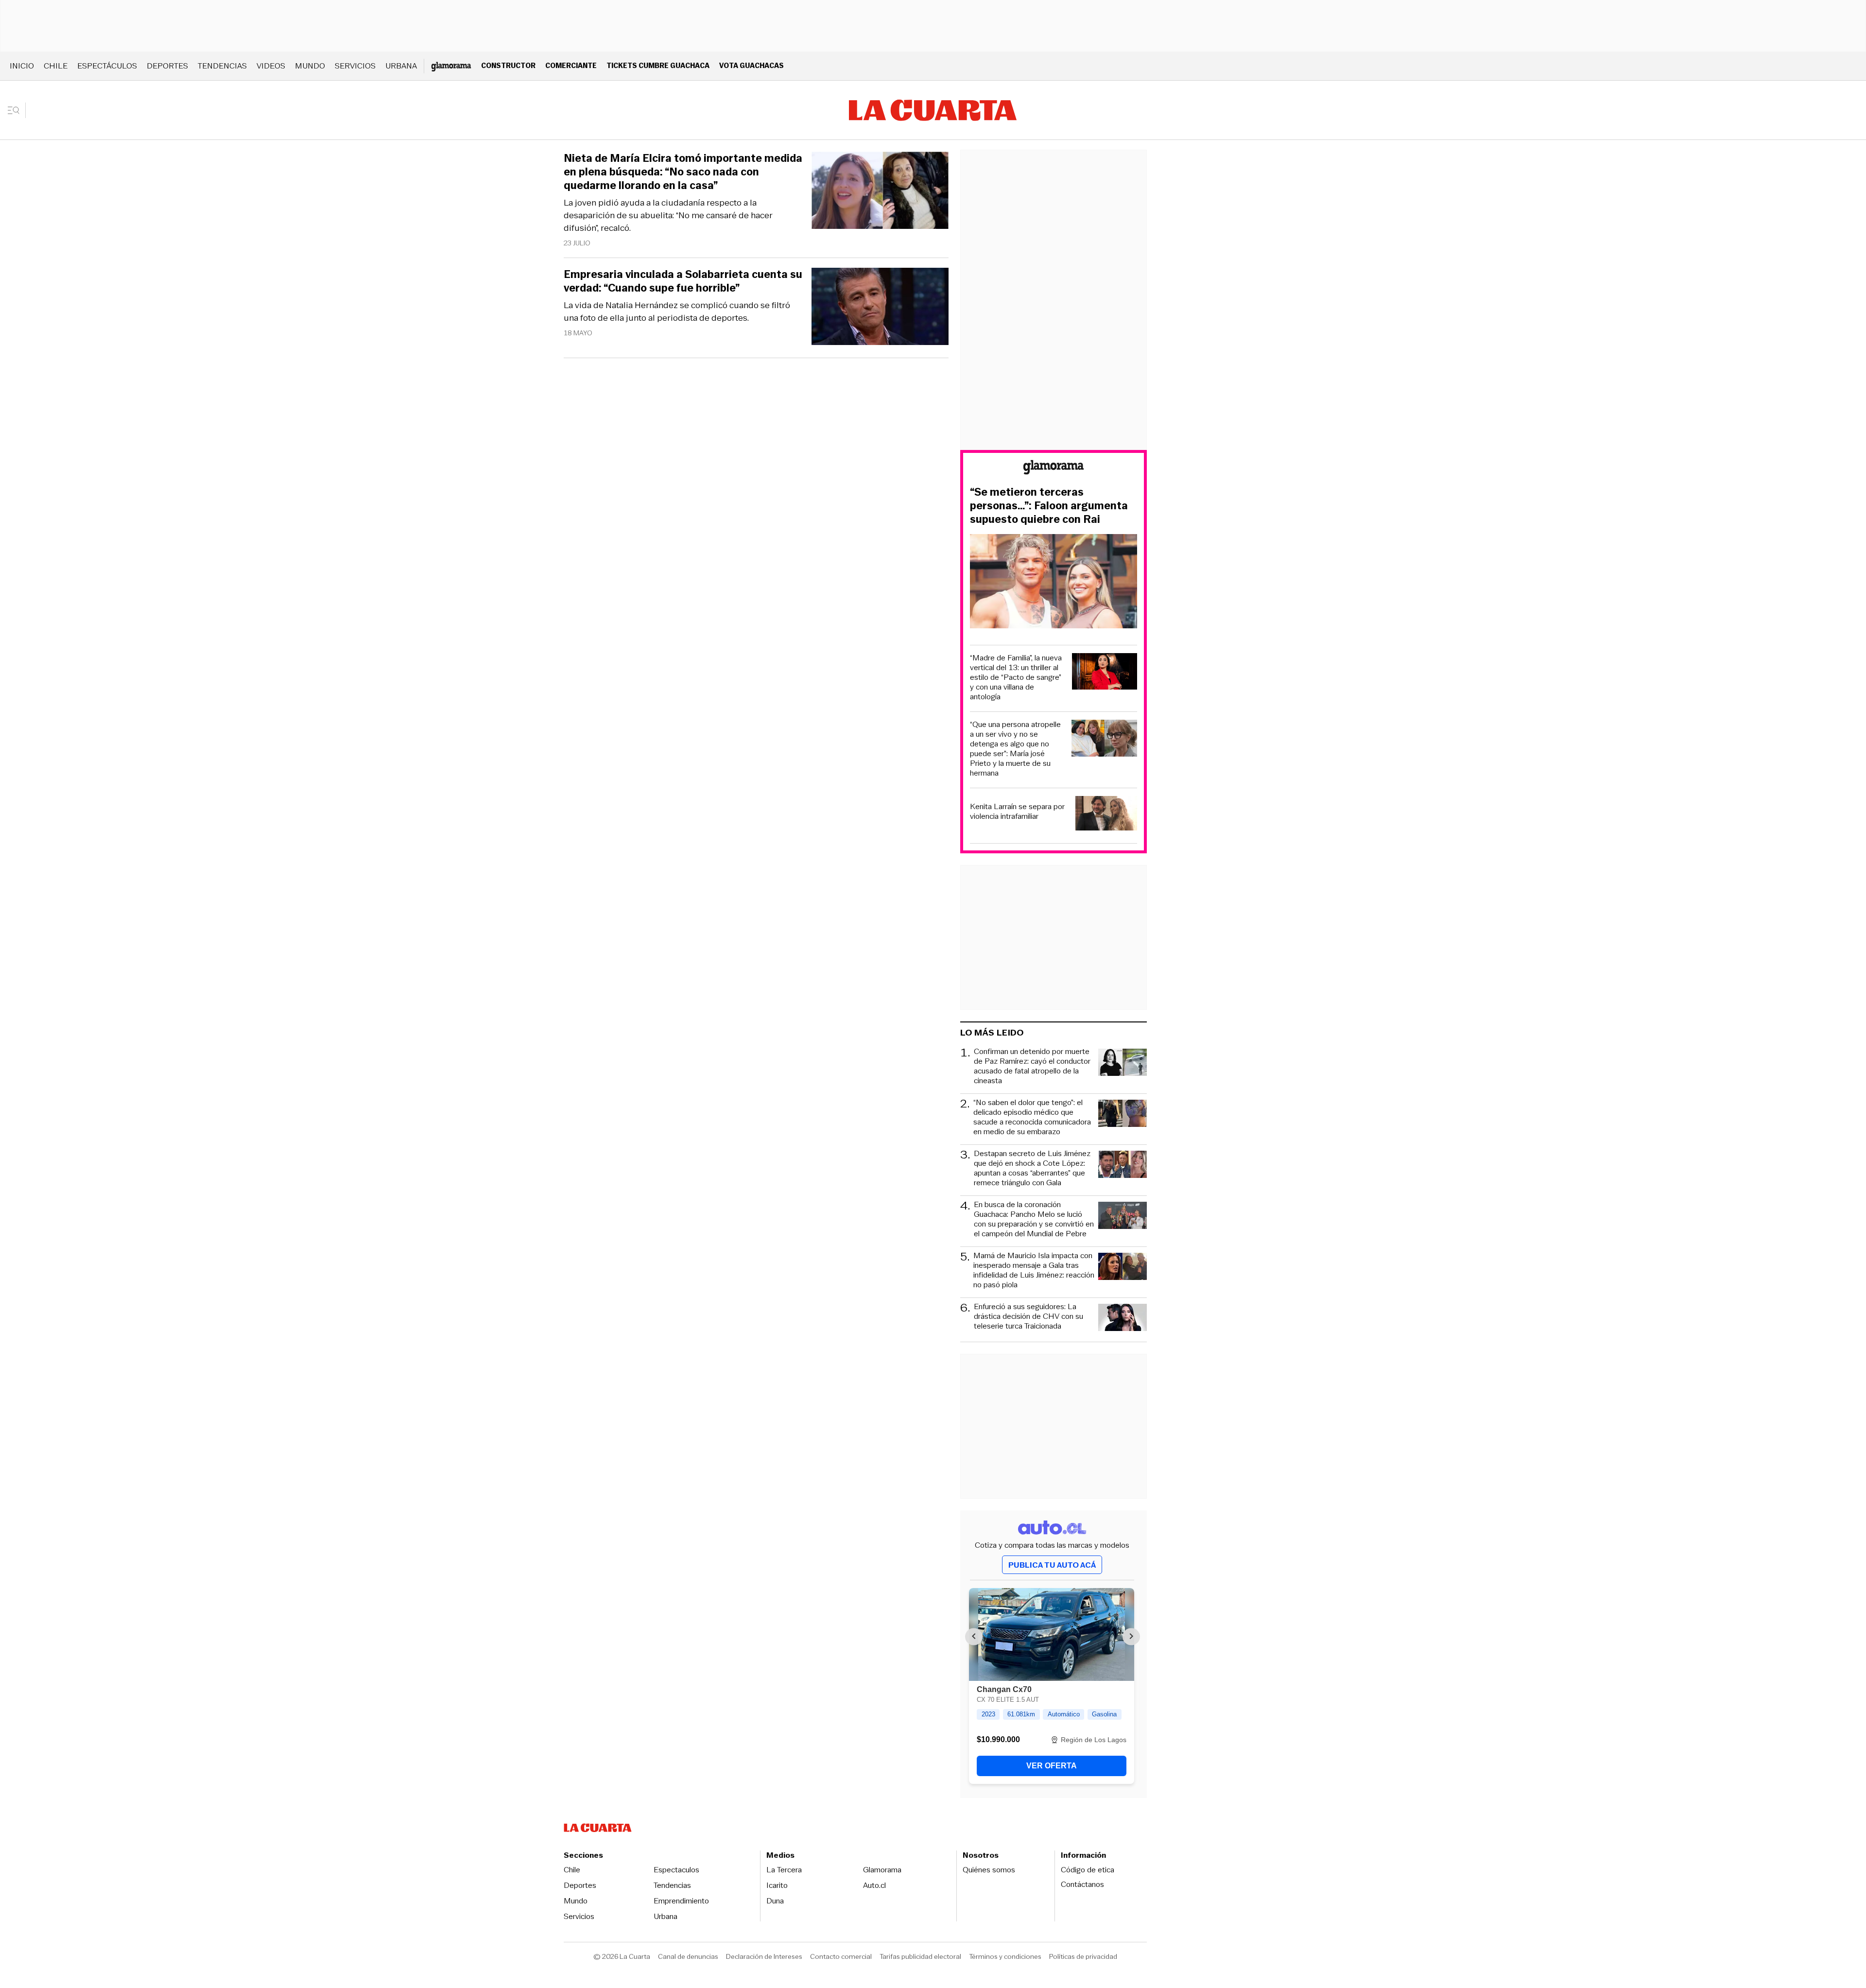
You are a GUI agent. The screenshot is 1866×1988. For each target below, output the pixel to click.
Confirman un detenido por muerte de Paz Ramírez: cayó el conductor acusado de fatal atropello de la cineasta (1032, 1066)
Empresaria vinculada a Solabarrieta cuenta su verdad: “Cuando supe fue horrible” (683, 281)
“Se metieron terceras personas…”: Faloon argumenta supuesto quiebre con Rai (1049, 506)
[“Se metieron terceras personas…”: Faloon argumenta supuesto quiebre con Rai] (1054, 583)
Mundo (310, 66)
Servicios (355, 66)
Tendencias (222, 66)
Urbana (401, 66)
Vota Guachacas (752, 65)
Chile (56, 66)
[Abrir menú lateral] (17, 110)
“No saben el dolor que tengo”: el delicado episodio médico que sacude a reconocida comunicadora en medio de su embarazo (1032, 1117)
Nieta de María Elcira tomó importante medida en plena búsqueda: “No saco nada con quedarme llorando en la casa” (683, 172)
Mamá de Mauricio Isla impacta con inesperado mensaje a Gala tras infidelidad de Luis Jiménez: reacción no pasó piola (1034, 1270)
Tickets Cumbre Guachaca (658, 65)
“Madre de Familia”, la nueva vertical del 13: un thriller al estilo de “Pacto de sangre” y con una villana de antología (1016, 677)
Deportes (167, 66)
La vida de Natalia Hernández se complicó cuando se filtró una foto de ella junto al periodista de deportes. (677, 311)
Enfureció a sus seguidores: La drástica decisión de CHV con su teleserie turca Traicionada (1028, 1317)
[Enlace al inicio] (1054, 469)
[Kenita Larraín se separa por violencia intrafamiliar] (1106, 815)
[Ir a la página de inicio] (933, 110)
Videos (271, 66)
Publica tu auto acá (1052, 1565)
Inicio (22, 66)
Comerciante (571, 65)
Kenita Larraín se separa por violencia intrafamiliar (1017, 812)
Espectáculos (107, 66)
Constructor (508, 65)
